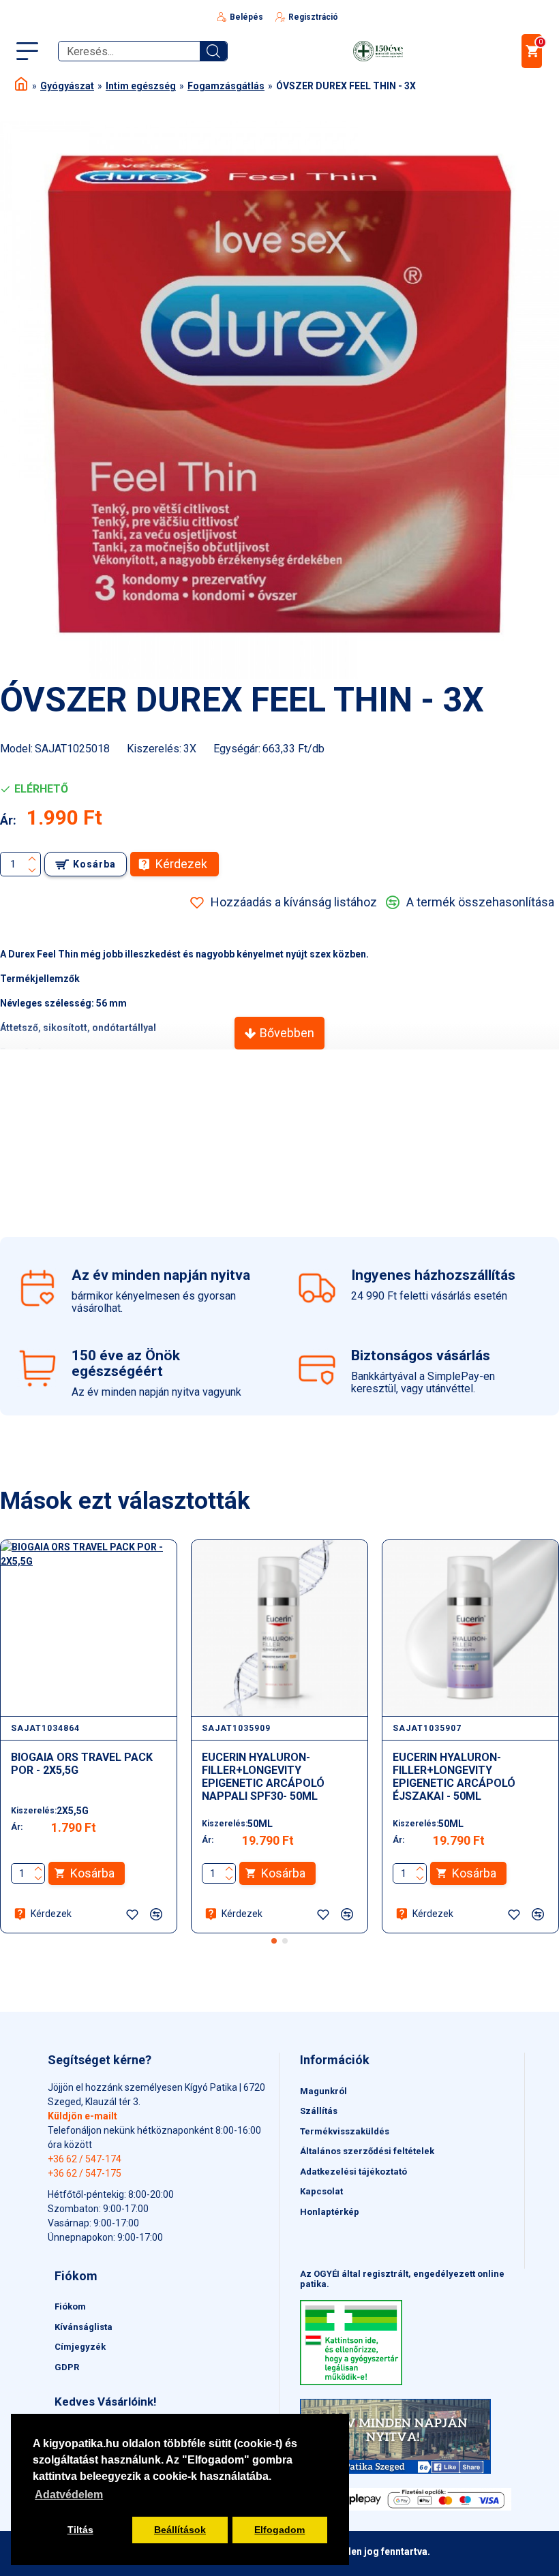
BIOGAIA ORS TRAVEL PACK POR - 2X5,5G (82, 1764)
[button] (274, 1941)
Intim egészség (141, 86)
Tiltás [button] (80, 2530)
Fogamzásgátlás (226, 86)
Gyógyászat (67, 86)
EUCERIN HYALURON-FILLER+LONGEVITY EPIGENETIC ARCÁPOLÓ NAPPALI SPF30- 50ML (263, 1777)
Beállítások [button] (180, 2530)
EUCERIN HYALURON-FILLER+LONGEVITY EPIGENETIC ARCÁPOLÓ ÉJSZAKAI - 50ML (454, 1777)
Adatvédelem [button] (69, 2495)
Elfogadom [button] (279, 2530)
